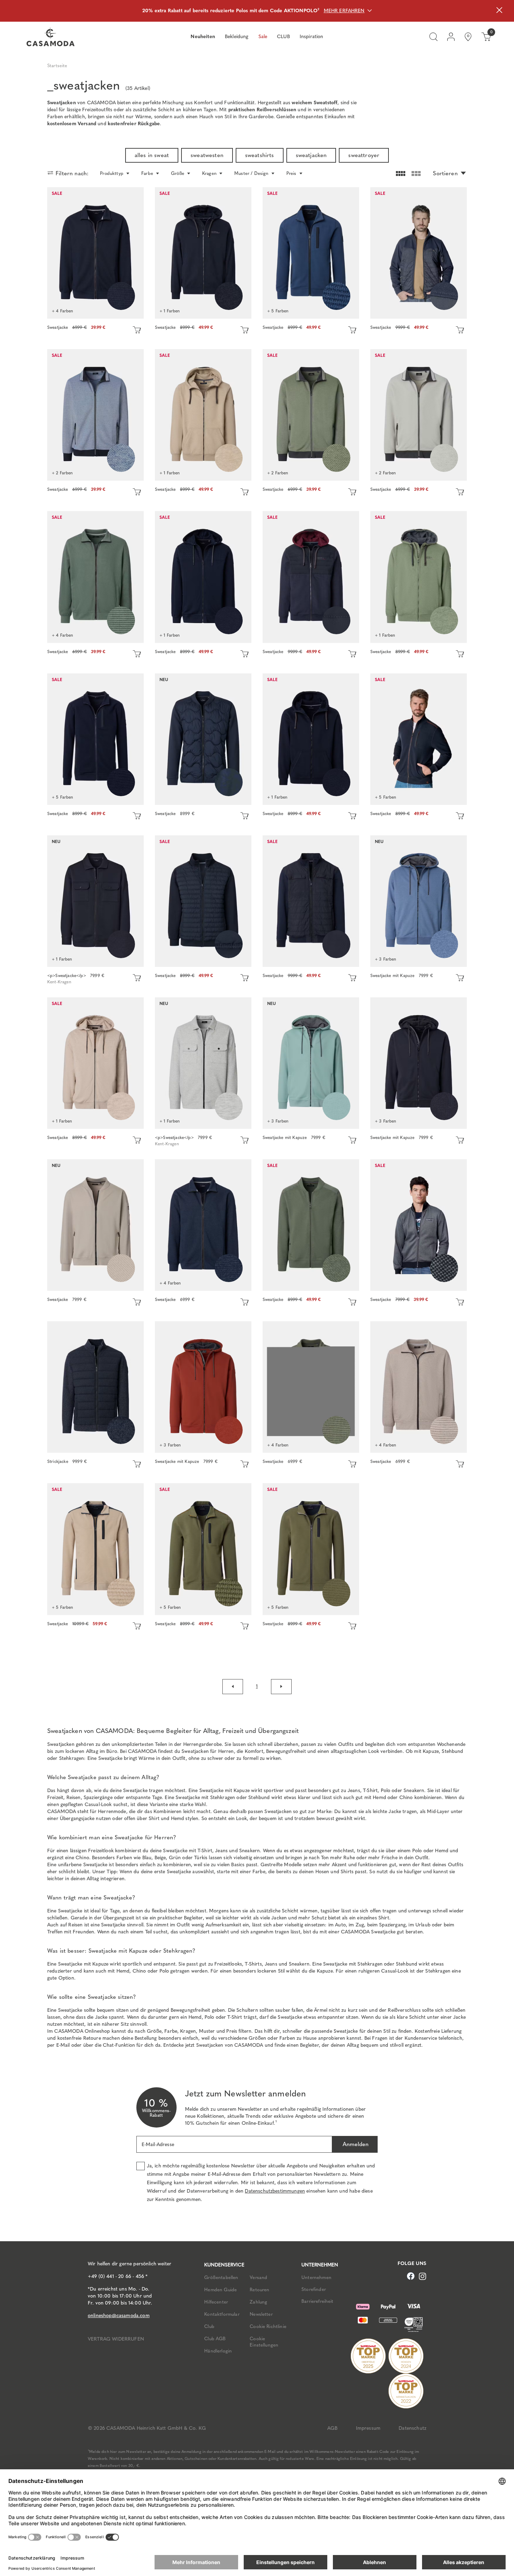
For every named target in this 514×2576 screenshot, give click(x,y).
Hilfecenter (216, 2302)
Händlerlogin (218, 2351)
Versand (258, 2277)
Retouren (259, 2290)
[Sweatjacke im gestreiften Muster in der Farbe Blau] (95, 415)
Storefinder (314, 2289)
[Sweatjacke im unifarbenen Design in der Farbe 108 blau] (95, 739)
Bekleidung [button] (237, 37)
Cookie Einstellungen (264, 2342)
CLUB (283, 37)
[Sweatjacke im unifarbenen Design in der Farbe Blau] (419, 739)
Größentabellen (221, 2277)
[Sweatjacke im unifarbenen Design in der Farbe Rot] (203, 1387)
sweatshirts (260, 155)
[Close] (499, 11)
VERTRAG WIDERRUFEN (116, 2339)
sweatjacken (311, 155)
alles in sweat (152, 155)
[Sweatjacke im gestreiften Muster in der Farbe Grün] (311, 415)
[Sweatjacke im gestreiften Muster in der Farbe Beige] (419, 415)
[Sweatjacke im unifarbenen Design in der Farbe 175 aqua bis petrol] (311, 253)
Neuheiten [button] (203, 37)
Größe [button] (178, 173)
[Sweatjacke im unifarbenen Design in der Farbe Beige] (203, 415)
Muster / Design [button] (251, 173)
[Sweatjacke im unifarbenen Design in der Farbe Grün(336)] (203, 1549)
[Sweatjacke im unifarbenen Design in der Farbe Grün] (95, 577)
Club (209, 2326)
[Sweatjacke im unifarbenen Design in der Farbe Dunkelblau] (95, 253)
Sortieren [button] (445, 173)
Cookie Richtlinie (268, 2326)
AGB (332, 2428)
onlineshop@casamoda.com (119, 2316)
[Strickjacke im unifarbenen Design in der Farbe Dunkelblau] (95, 1387)
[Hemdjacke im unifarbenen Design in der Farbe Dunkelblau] (95, 901)
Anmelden (355, 2144)
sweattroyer (364, 155)
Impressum (368, 2428)
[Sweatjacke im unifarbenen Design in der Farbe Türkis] (311, 1063)
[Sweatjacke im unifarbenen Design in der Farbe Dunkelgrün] (311, 1549)
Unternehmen (316, 2277)
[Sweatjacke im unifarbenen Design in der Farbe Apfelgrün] (311, 1387)
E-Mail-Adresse (158, 2145)
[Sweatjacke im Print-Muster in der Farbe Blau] (203, 253)
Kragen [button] (209, 173)
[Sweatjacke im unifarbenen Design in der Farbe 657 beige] (95, 1549)
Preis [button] (291, 173)
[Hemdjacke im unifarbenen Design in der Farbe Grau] (203, 1063)
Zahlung (258, 2302)
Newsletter (261, 2314)
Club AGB (215, 2338)
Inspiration (312, 37)
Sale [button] (263, 37)
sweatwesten (207, 155)
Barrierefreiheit (317, 2301)
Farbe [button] (147, 173)
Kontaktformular (222, 2314)
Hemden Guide (220, 2290)
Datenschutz (412, 2428)
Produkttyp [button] (112, 173)
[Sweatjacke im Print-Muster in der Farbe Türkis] (419, 577)
